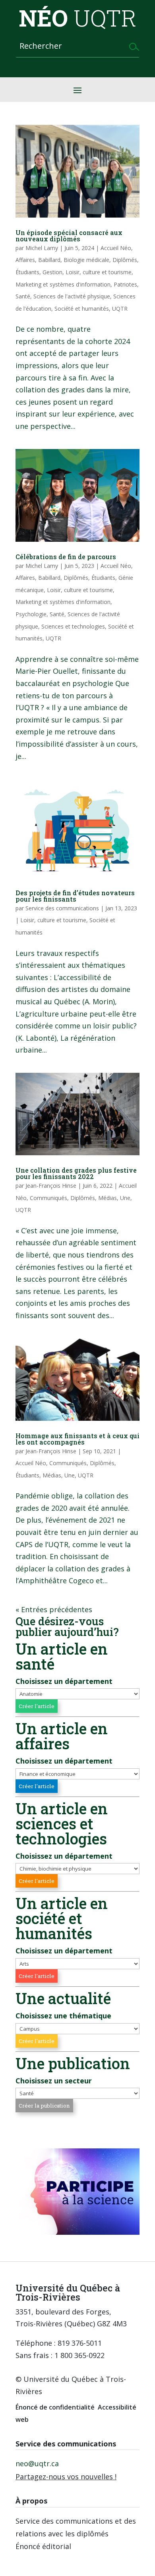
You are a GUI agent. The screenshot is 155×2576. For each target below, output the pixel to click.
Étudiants (27, 272)
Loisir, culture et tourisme (99, 272)
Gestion (52, 272)
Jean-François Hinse (51, 1186)
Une (125, 1198)
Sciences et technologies (73, 626)
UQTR (120, 309)
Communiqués (48, 1198)
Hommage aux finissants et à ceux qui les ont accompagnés (77, 1439)
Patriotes (125, 284)
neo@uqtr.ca (37, 2463)
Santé (23, 296)
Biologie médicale (86, 260)
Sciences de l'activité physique (72, 296)
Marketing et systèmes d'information (63, 284)
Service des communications (62, 908)
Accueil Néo (116, 248)
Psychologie (31, 614)
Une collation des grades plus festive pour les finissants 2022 (76, 1173)
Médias (108, 1198)
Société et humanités (82, 309)
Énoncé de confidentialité (55, 2407)
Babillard (49, 260)
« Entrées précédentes (54, 1609)
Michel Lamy (42, 248)
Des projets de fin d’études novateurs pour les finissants (75, 896)
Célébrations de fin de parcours (66, 557)
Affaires (25, 260)
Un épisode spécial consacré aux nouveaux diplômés (69, 236)
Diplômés (125, 260)
